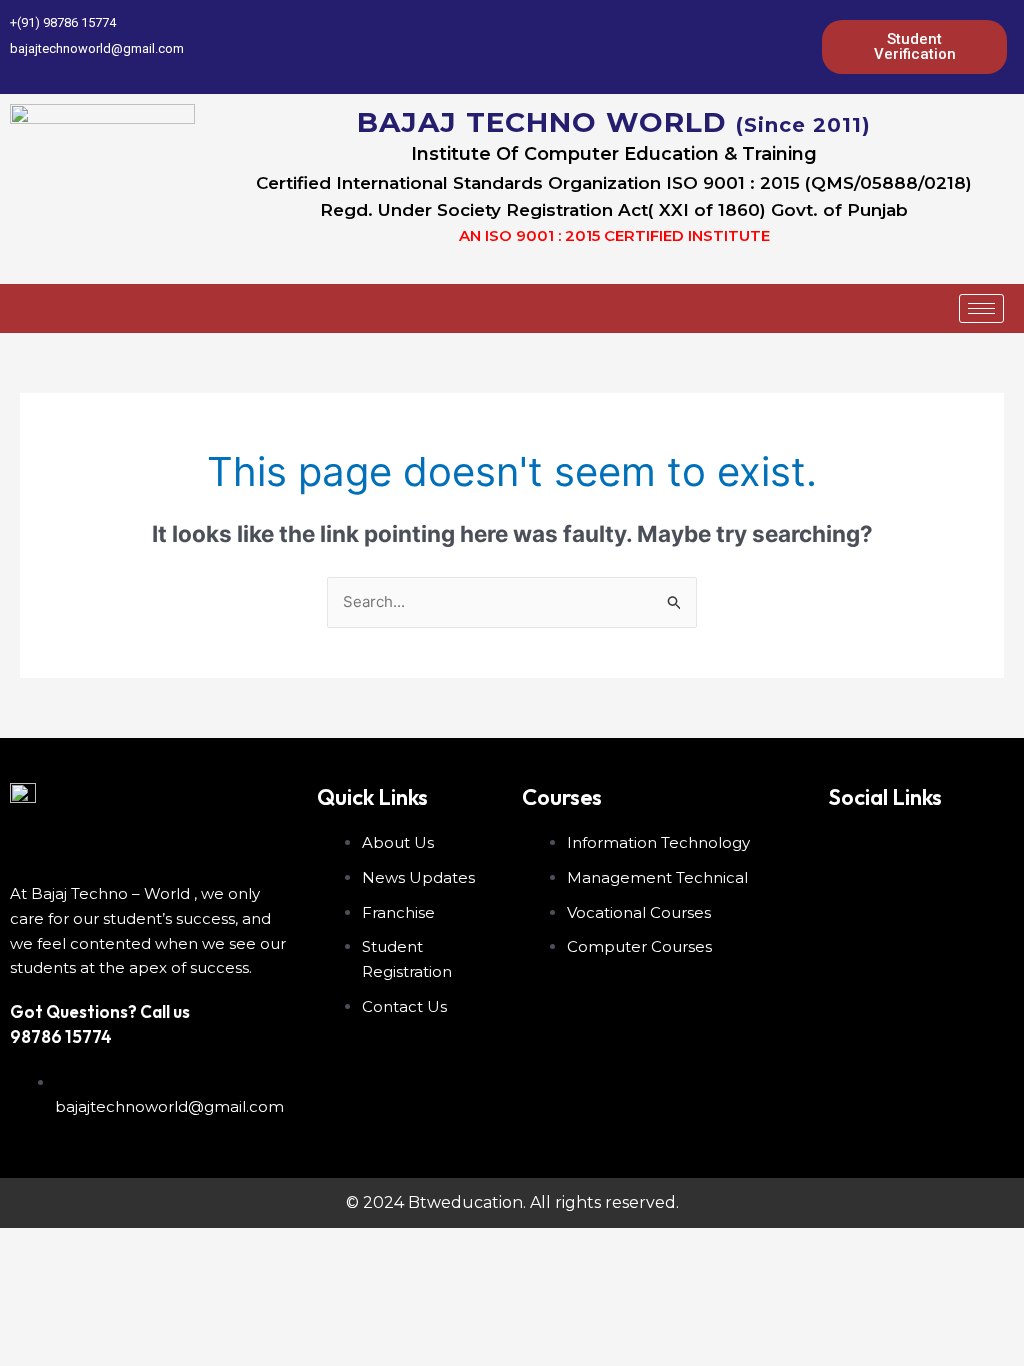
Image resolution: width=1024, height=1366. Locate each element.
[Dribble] (763, 47)
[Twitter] (695, 47)
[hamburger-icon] (981, 308)
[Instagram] (797, 47)
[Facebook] (661, 47)
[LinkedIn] (729, 47)
